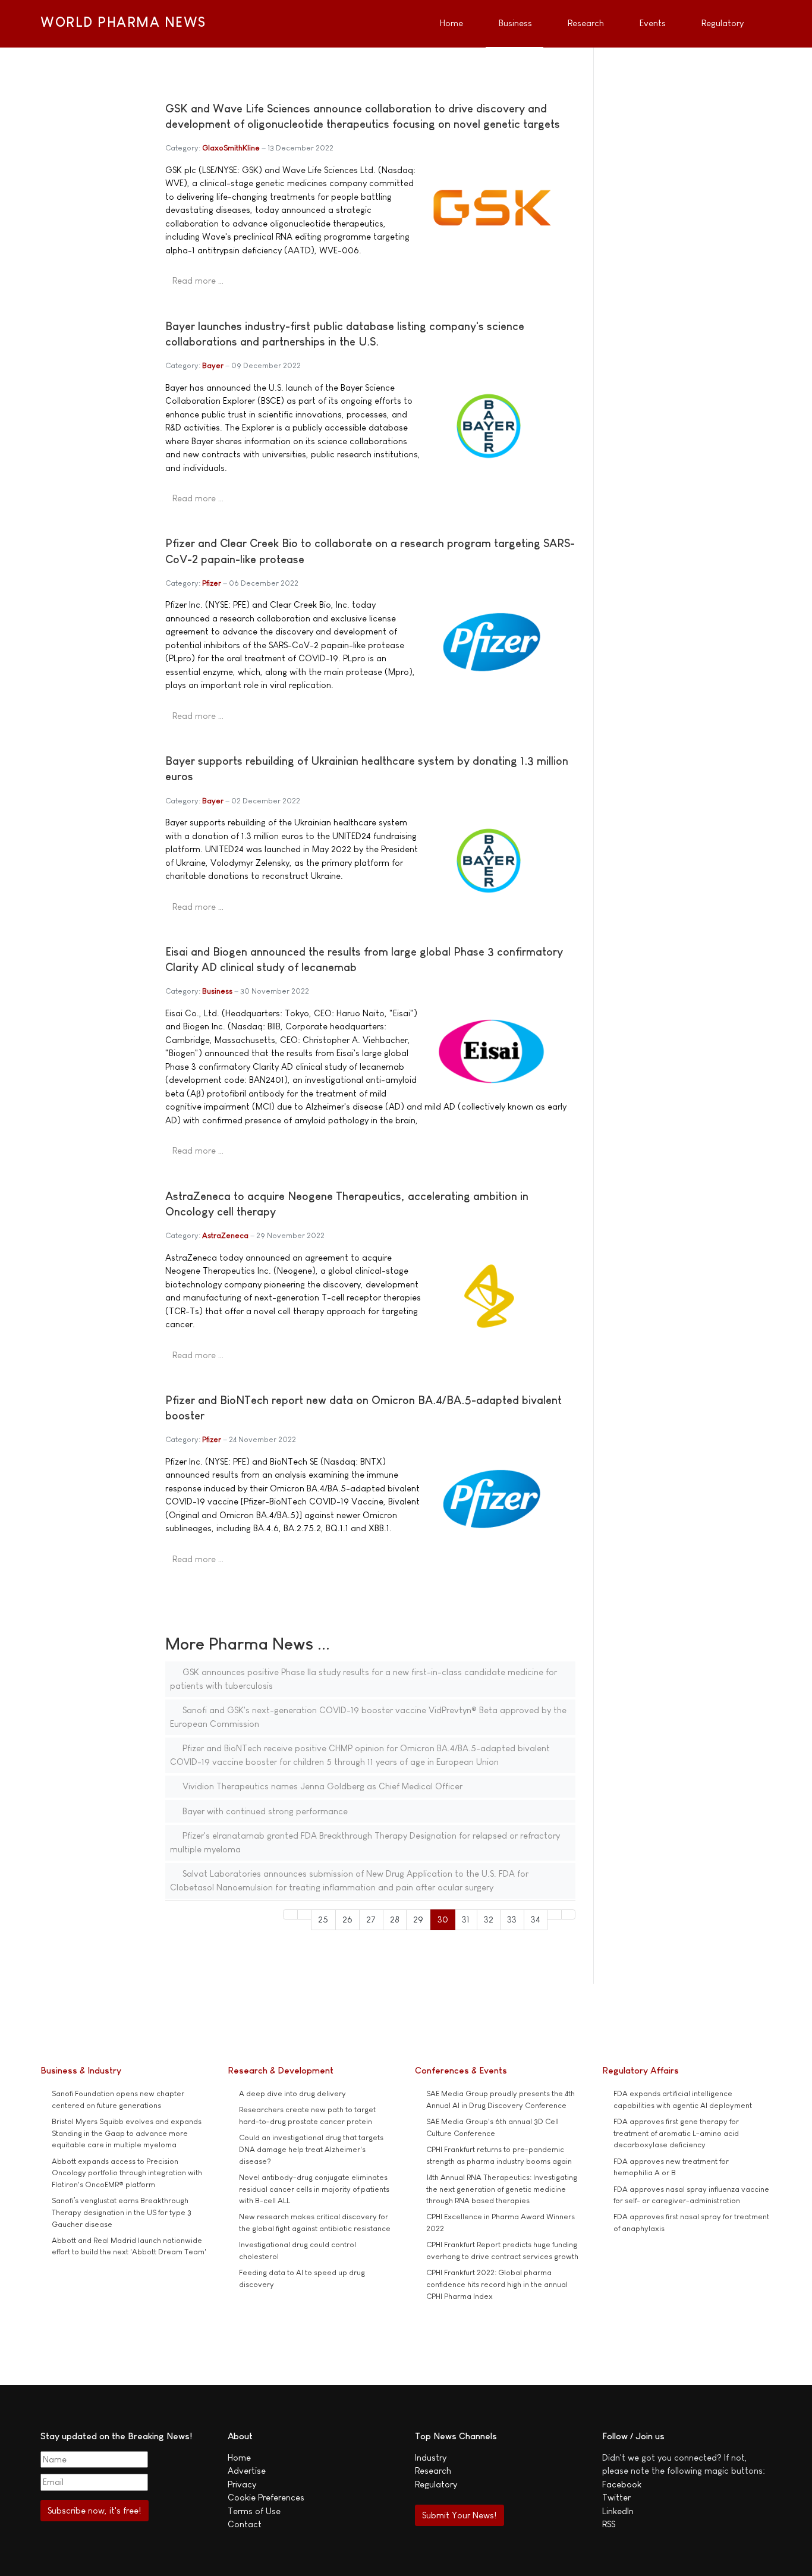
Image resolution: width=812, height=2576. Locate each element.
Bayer (213, 365)
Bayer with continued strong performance (264, 1811)
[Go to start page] (290, 1914)
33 (512, 1919)
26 (347, 1919)
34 (536, 1919)
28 (395, 1919)
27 (371, 1919)
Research (433, 2470)
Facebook (622, 2484)
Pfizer (212, 583)
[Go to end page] (569, 1914)
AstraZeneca (225, 1235)
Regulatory (436, 2484)
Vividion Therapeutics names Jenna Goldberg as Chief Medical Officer (321, 1786)
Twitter (616, 2497)
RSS (609, 2524)
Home (239, 2457)
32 (489, 1919)
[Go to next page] (554, 1914)
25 (323, 1919)
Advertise (247, 2470)
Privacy (242, 2484)
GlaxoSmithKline (231, 148)
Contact (245, 2524)
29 (418, 1919)
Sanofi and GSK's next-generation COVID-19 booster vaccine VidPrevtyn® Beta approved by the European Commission (368, 1717)
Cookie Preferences (266, 2497)
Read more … (198, 280)
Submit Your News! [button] (459, 2515)
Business (217, 991)
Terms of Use (254, 2511)
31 (466, 1919)
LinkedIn (618, 2511)
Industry (431, 2457)
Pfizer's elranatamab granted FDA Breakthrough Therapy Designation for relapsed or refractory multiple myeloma (365, 1842)
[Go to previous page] (305, 1914)
